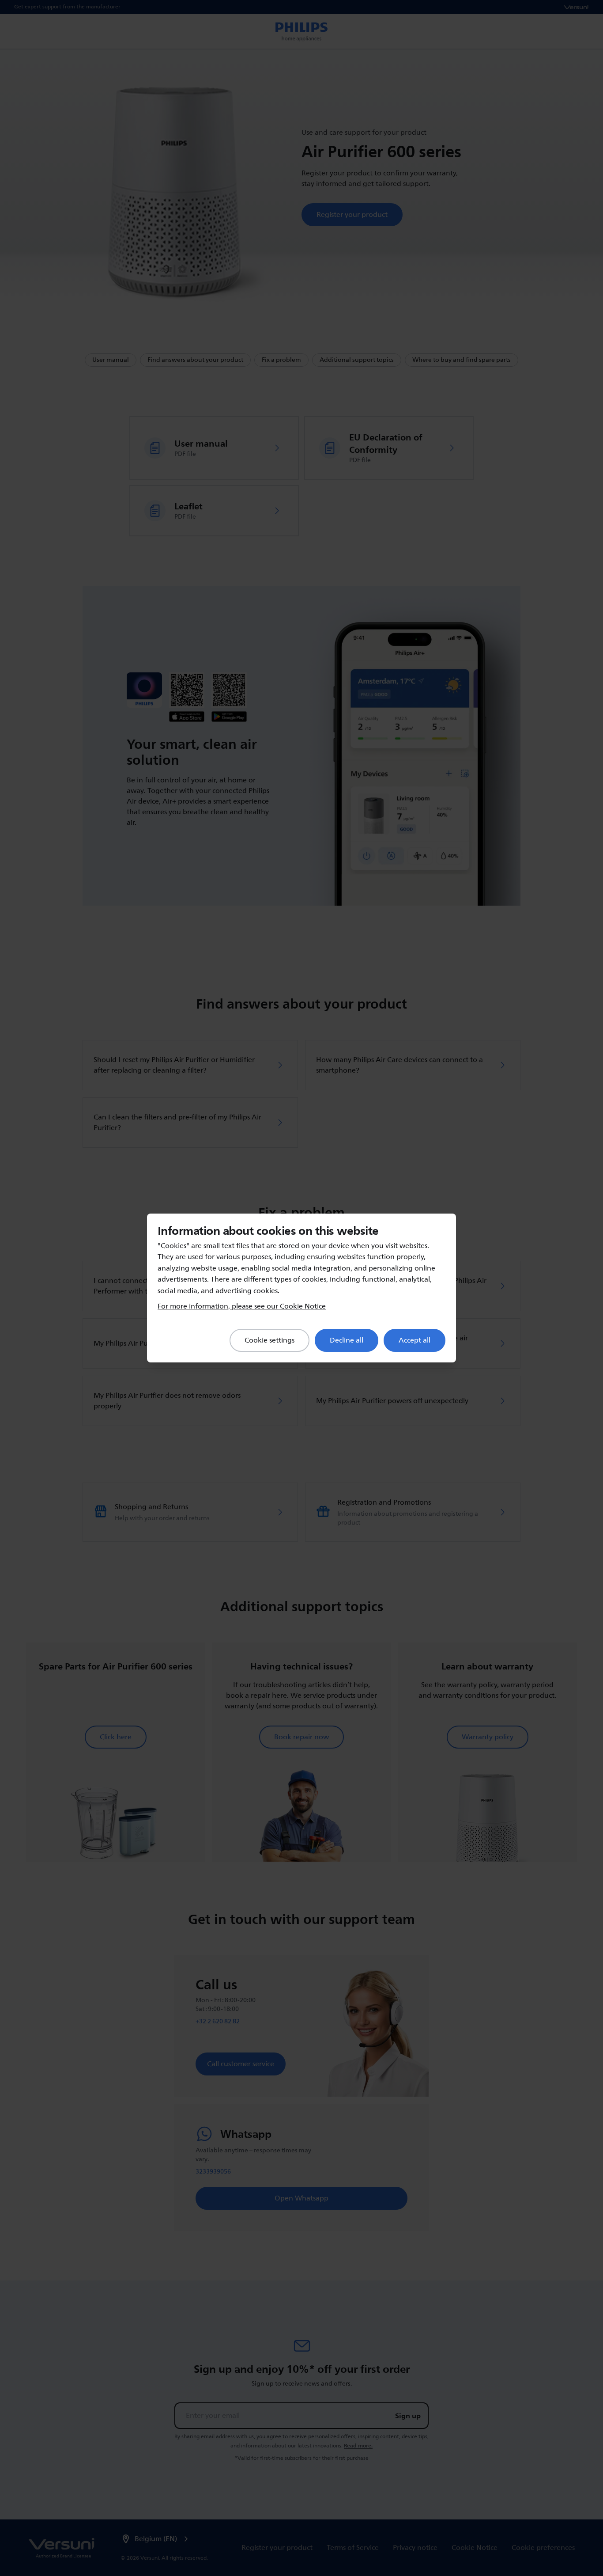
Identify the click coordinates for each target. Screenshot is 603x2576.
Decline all (347, 1340)
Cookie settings (269, 1340)
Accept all (415, 1340)
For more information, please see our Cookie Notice (242, 1306)
